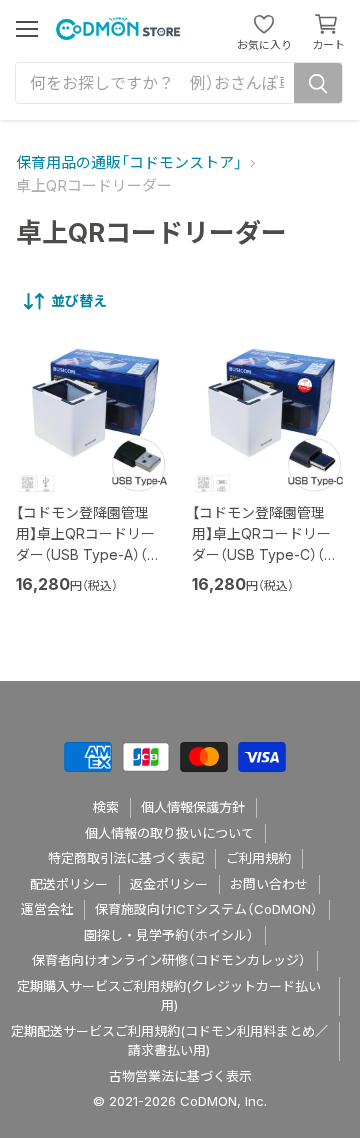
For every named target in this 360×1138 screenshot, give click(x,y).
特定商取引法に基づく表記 (126, 858)
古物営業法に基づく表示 (180, 1076)
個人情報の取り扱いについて (169, 833)
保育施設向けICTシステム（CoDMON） (206, 909)
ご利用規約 (258, 858)
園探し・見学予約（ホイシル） (169, 935)
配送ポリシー (69, 884)
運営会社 (47, 909)
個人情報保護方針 (193, 807)
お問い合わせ (269, 884)
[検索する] (318, 83)
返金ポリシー (169, 884)
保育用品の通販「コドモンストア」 (129, 162)
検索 (106, 807)
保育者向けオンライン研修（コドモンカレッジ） (169, 960)
